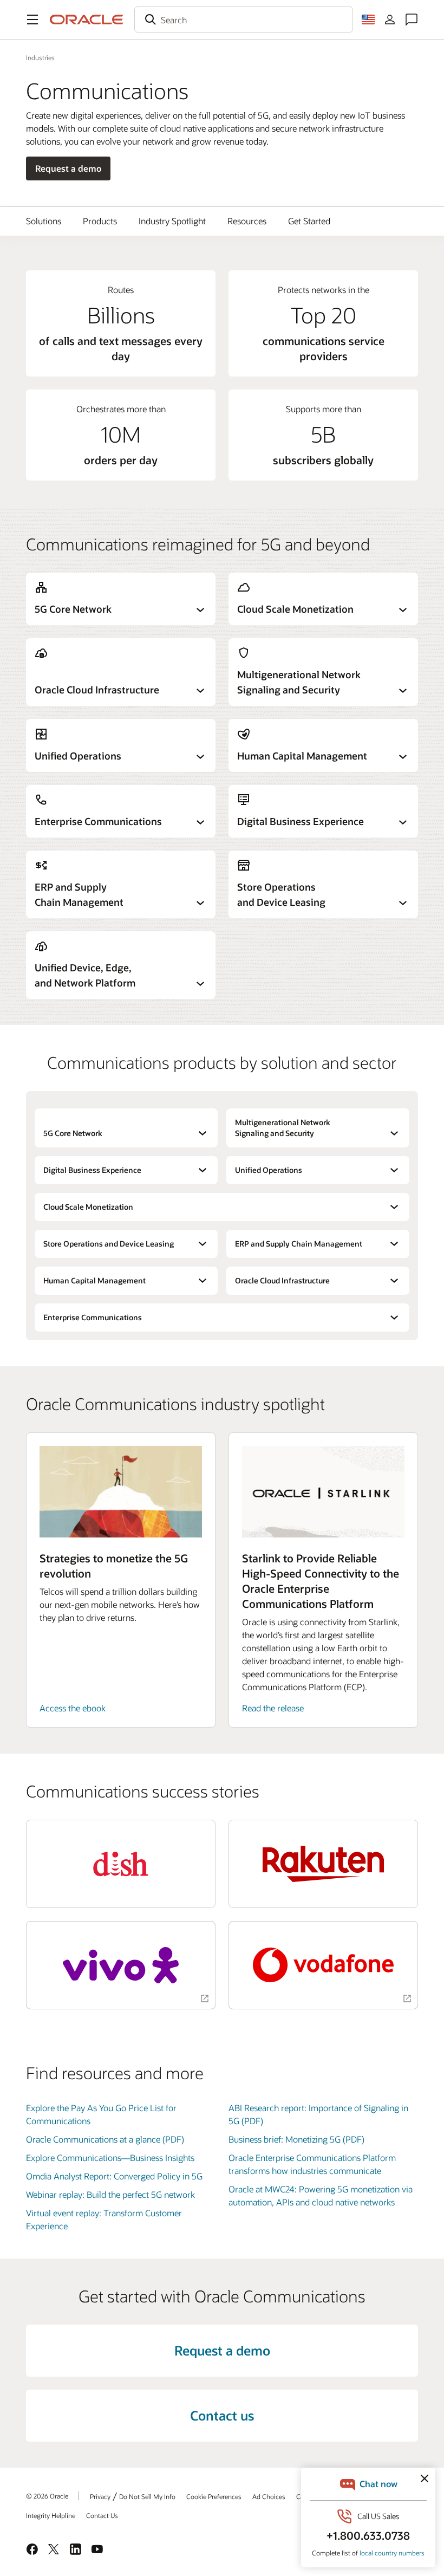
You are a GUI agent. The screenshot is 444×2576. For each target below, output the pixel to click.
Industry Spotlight (172, 221)
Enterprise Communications (93, 1317)
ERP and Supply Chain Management (299, 1244)
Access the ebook (73, 1708)
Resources (247, 221)
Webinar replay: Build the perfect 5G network (110, 2194)
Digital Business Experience (92, 1170)
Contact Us (102, 2515)
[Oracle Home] (87, 20)
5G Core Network (73, 1133)
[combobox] (244, 20)
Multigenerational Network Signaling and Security (283, 1128)
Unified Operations (269, 1170)
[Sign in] (390, 20)
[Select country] (368, 20)
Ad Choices (269, 2496)
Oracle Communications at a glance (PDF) (105, 2139)
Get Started (309, 221)
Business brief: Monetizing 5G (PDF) (296, 2139)
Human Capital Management (94, 1280)
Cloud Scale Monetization (88, 1207)
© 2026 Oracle (47, 2496)
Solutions (44, 221)
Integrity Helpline (51, 2515)
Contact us (222, 2415)
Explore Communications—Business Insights (110, 2158)
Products (100, 221)
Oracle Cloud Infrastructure (282, 1280)
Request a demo (68, 168)
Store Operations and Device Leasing (109, 1244)
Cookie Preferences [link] (214, 2496)
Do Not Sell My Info (147, 2496)
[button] (32, 20)
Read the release (273, 1708)
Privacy (100, 2496)
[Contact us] (412, 20)
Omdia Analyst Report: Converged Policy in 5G (114, 2176)
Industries (40, 57)
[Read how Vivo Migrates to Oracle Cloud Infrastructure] (121, 1965)
